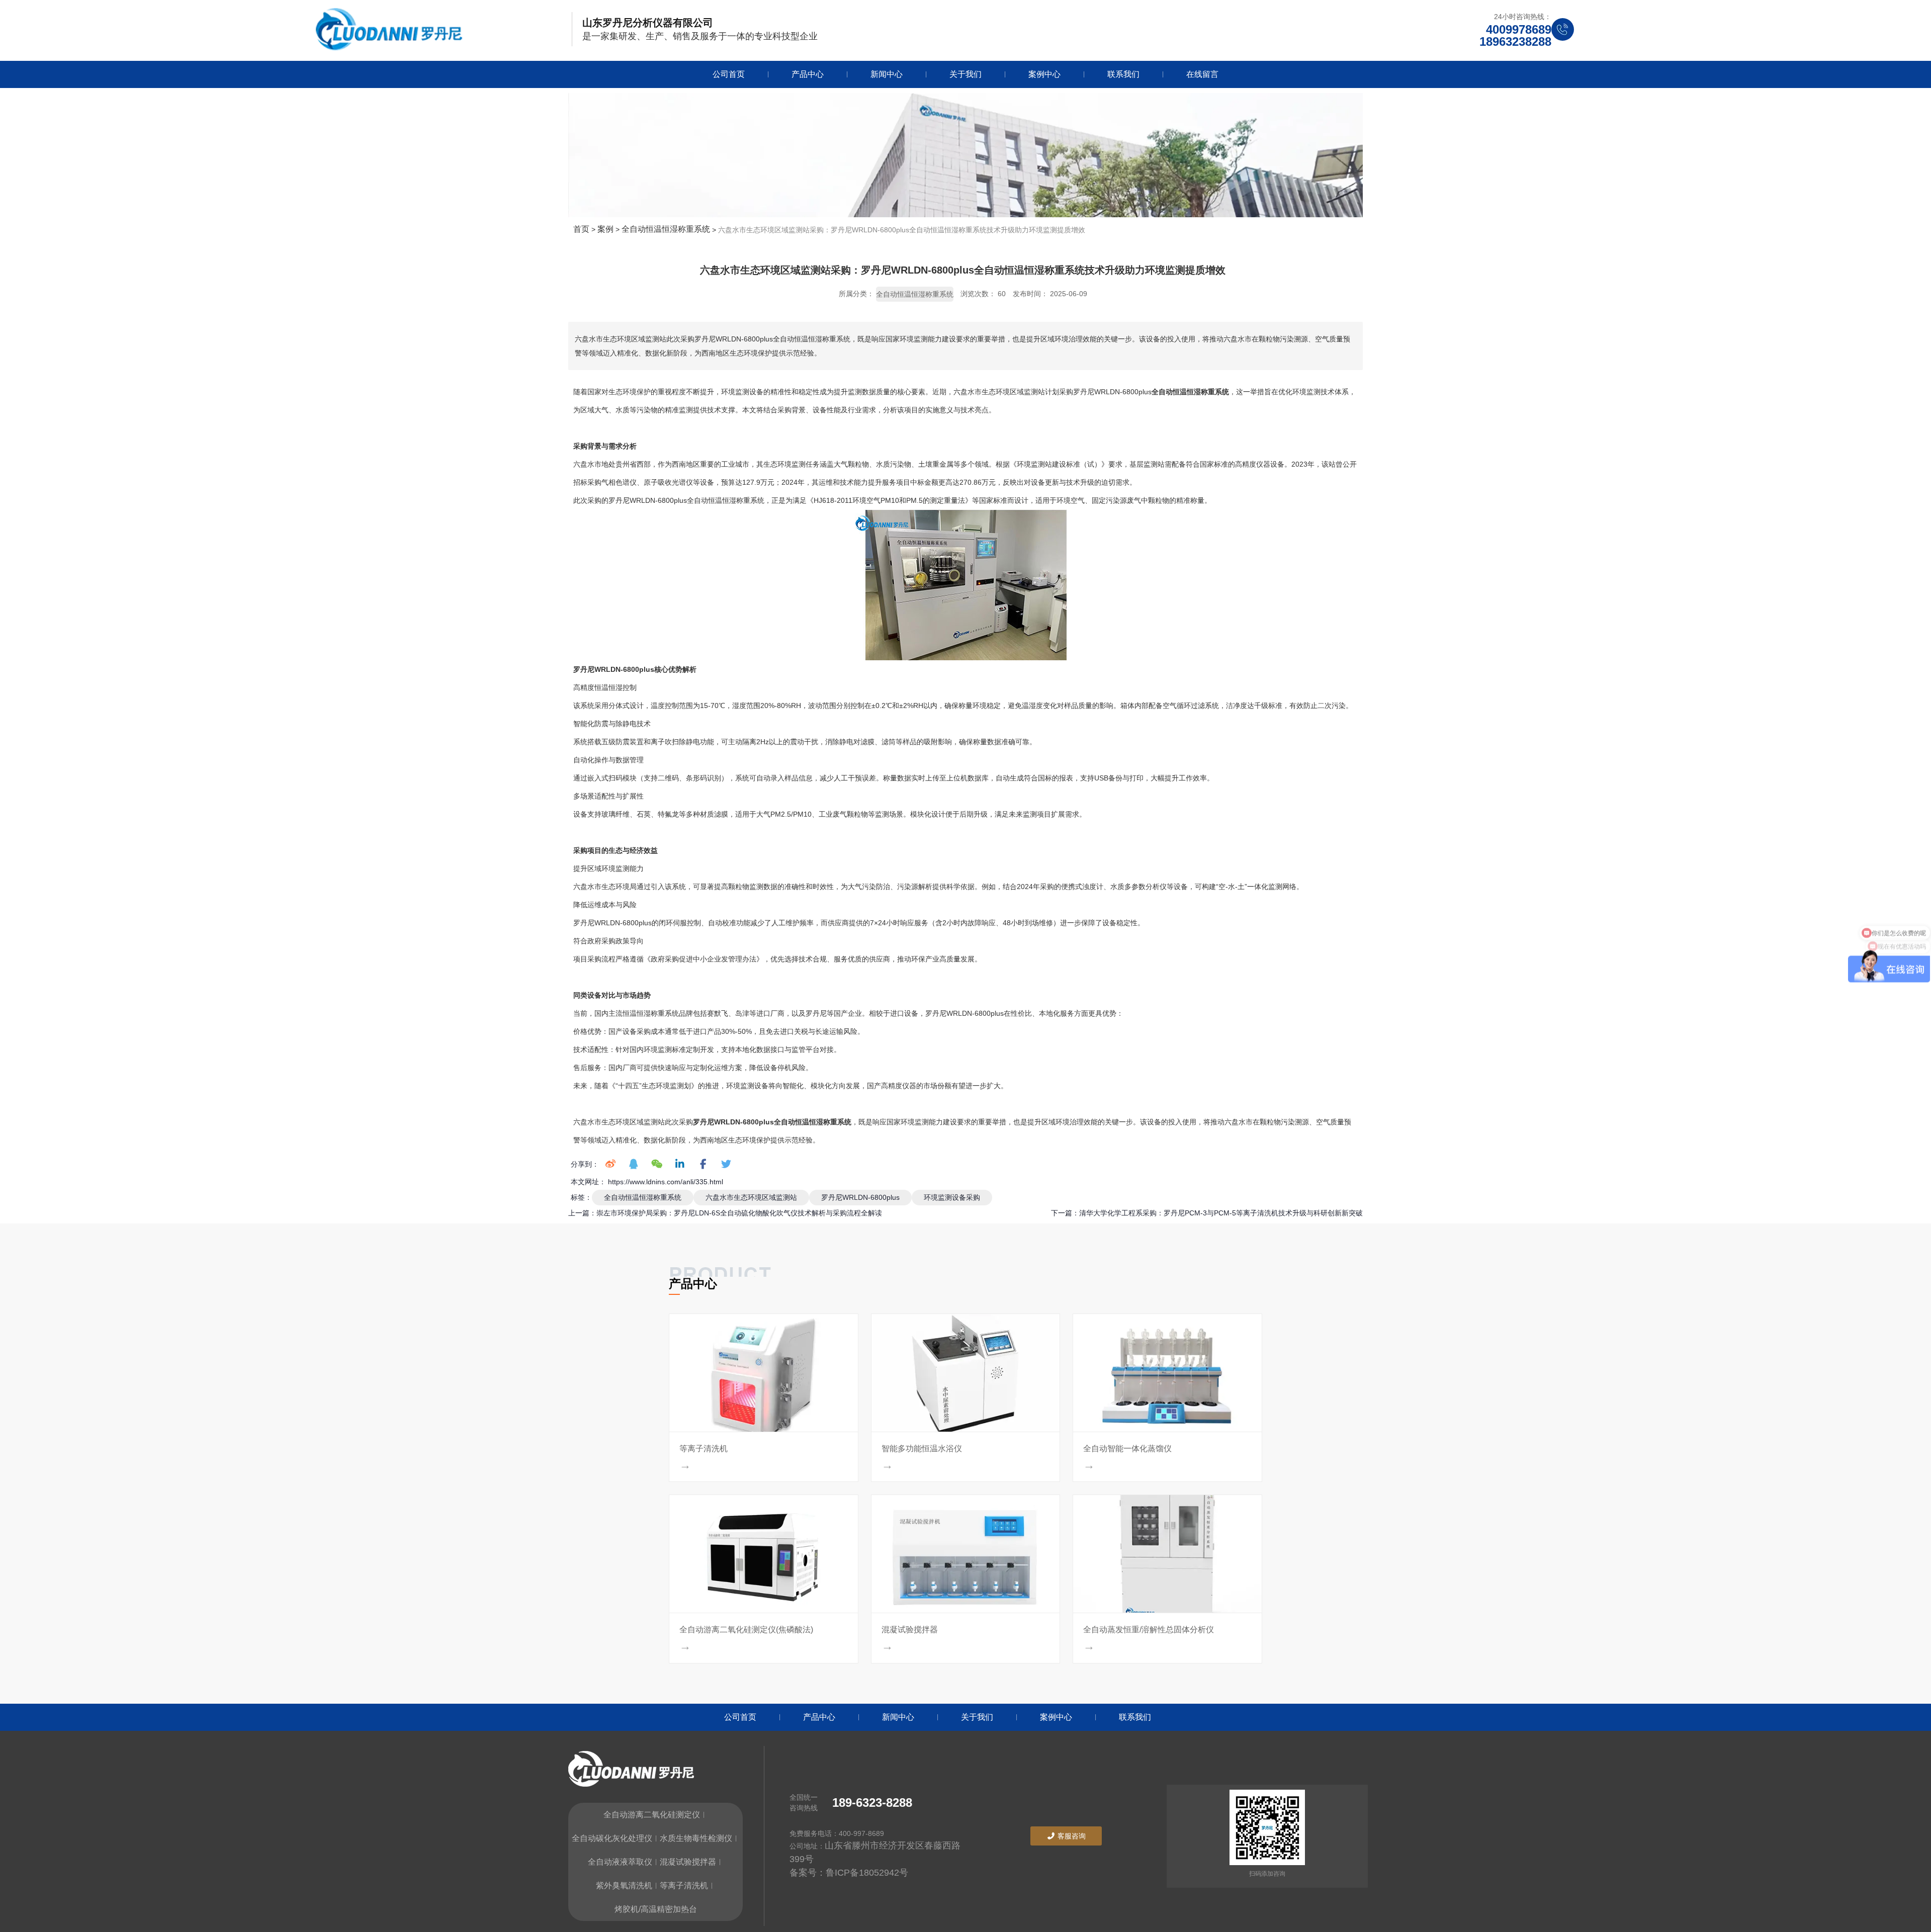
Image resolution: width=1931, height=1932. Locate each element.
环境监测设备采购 (952, 1197)
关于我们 (965, 74)
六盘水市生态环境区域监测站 (751, 1197)
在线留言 (1202, 74)
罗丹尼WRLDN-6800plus (860, 1197)
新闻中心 (887, 74)
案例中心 (1044, 74)
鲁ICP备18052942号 (867, 1873)
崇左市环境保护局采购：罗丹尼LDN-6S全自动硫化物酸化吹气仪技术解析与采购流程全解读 (739, 1213)
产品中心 (808, 74)
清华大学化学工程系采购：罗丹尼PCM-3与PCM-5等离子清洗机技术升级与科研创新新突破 (1221, 1213)
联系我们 (1123, 74)
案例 (605, 229)
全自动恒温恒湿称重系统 (666, 229)
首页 (582, 229)
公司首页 (729, 74)
